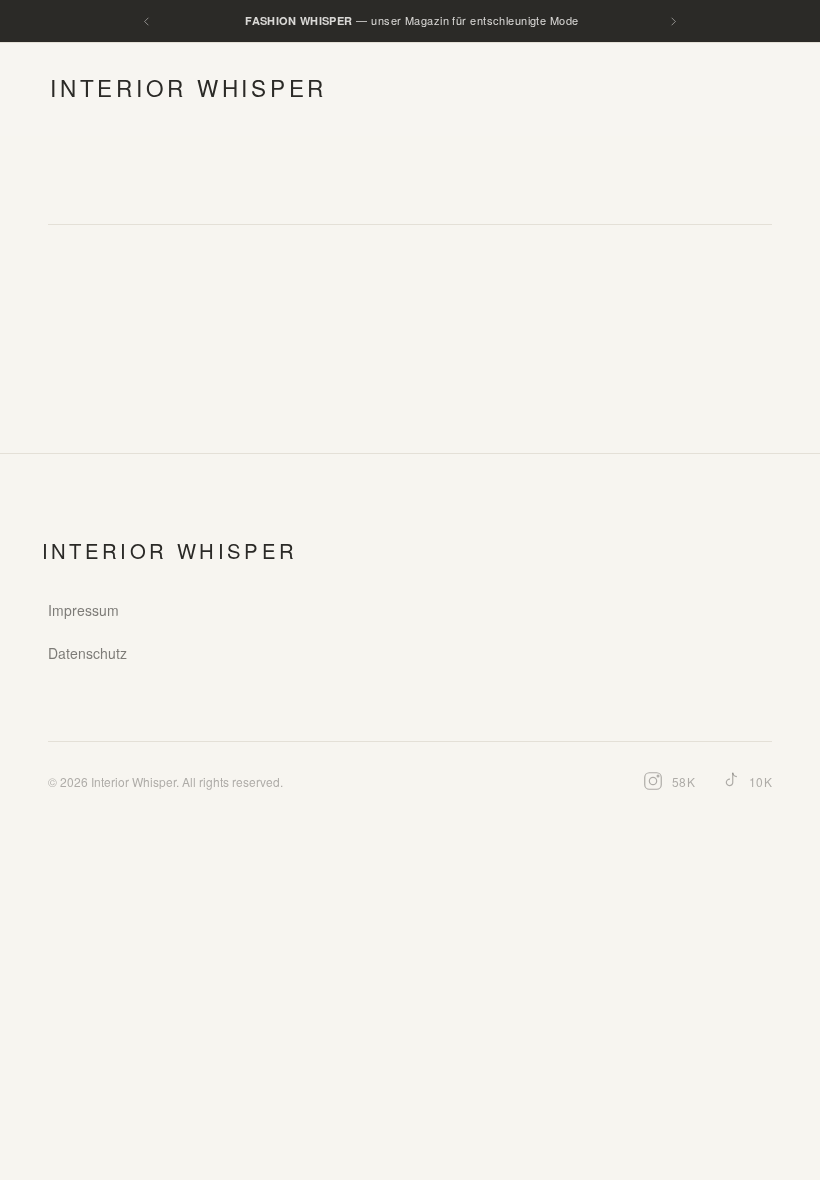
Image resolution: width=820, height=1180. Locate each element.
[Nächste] (673, 21)
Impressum (83, 610)
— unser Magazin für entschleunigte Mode (411, 20)
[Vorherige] (146, 21)
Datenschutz (87, 653)
